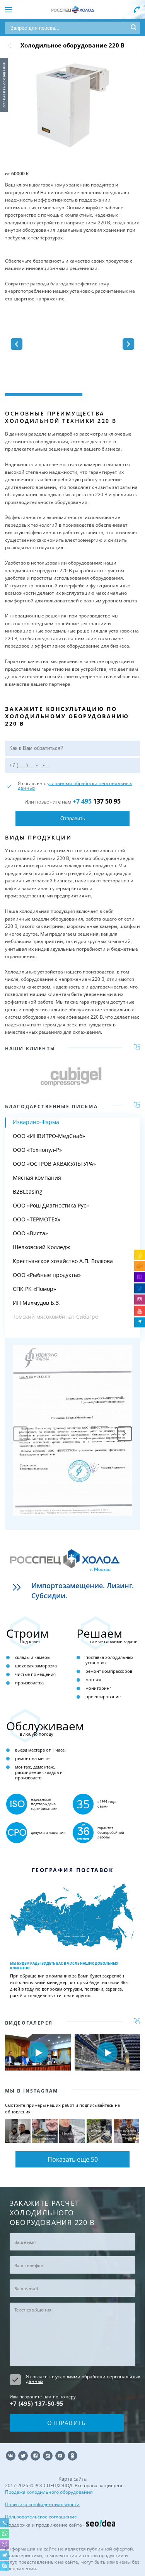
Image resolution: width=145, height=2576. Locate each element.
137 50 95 (97, 801)
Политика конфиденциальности (42, 2504)
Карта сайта (72, 2479)
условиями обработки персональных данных (75, 786)
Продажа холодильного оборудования (49, 2492)
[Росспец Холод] (73, 10)
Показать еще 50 (73, 2159)
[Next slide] (125, 1434)
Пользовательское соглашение (41, 2517)
